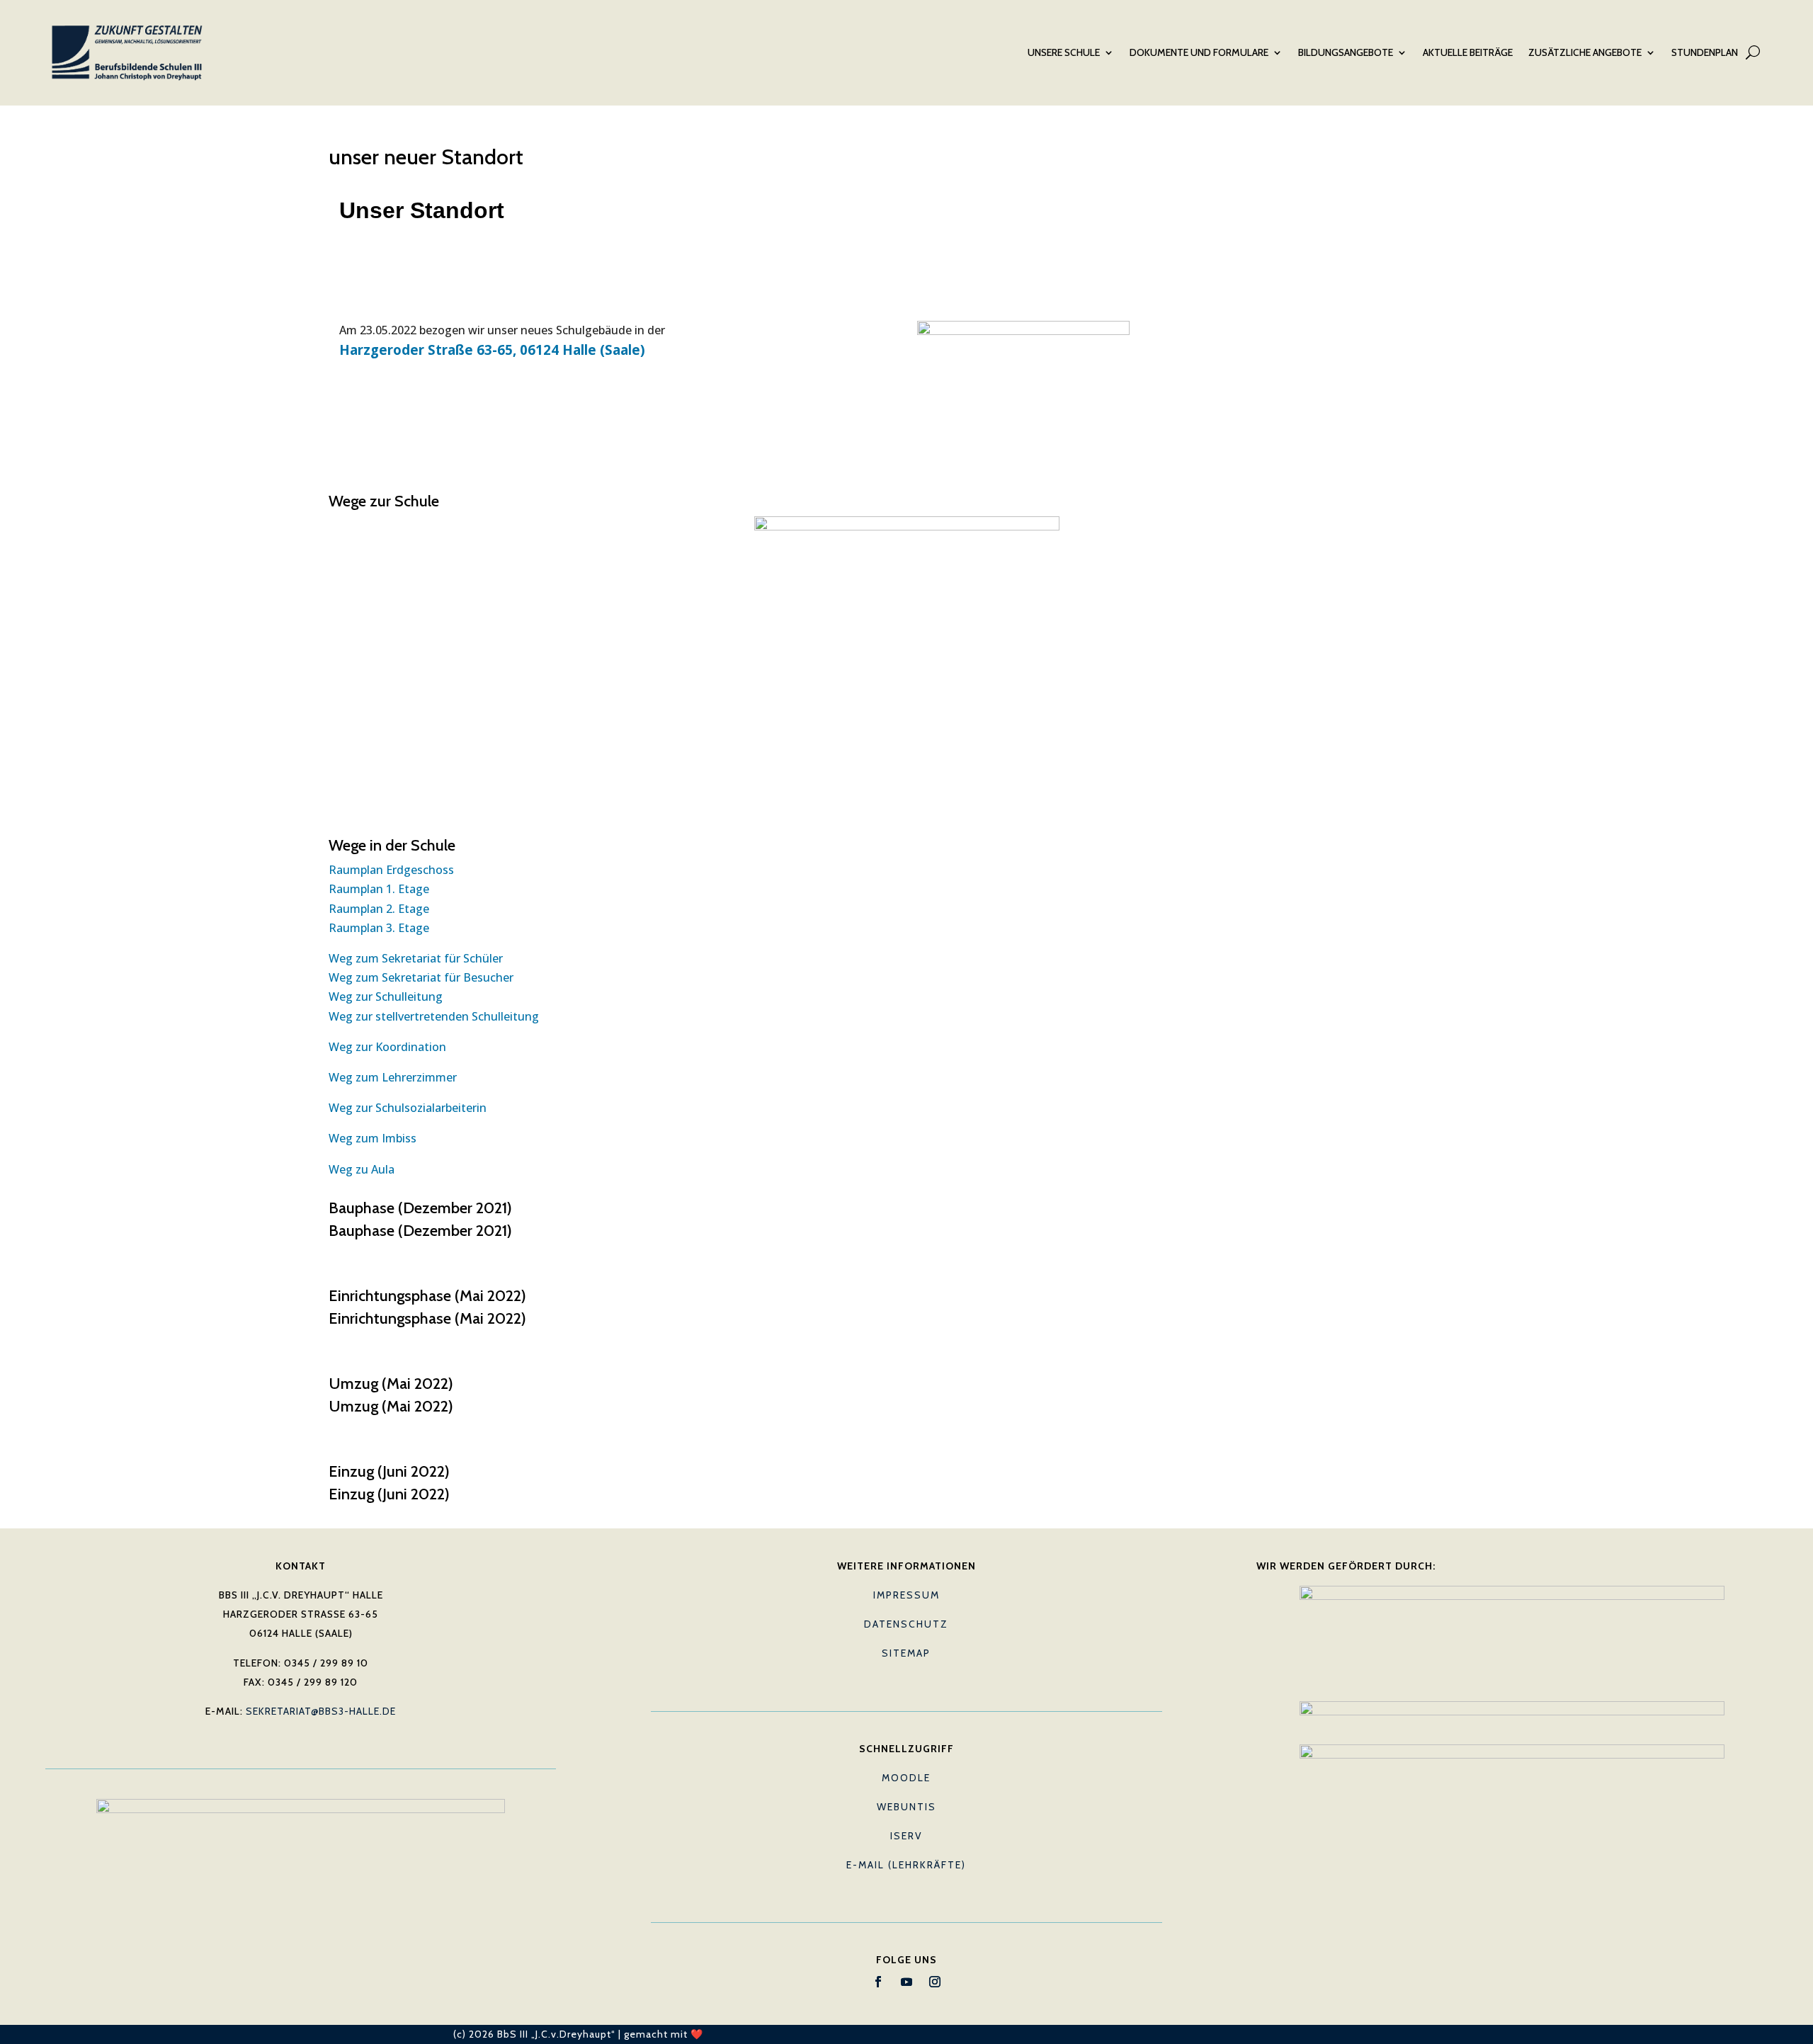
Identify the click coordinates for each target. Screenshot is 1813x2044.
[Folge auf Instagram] (935, 1982)
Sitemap (906, 1653)
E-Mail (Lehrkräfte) (906, 1865)
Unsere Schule (1064, 52)
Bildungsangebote (1346, 52)
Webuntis (906, 1807)
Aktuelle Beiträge (1468, 52)
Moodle (906, 1778)
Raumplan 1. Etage (379, 889)
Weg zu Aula (362, 1169)
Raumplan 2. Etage (379, 909)
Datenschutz (906, 1624)
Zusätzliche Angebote (1585, 52)
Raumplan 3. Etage (379, 928)
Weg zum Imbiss (373, 1138)
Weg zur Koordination (387, 1047)
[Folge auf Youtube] (906, 1982)
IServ (906, 1836)
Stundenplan (1705, 52)
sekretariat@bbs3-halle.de (321, 1711)
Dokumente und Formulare (1199, 52)
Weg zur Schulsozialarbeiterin (408, 1108)
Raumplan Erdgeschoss (391, 870)
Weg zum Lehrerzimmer (393, 1077)
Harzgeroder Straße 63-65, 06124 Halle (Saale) (492, 350)
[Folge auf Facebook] (878, 1982)
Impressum (906, 1595)
